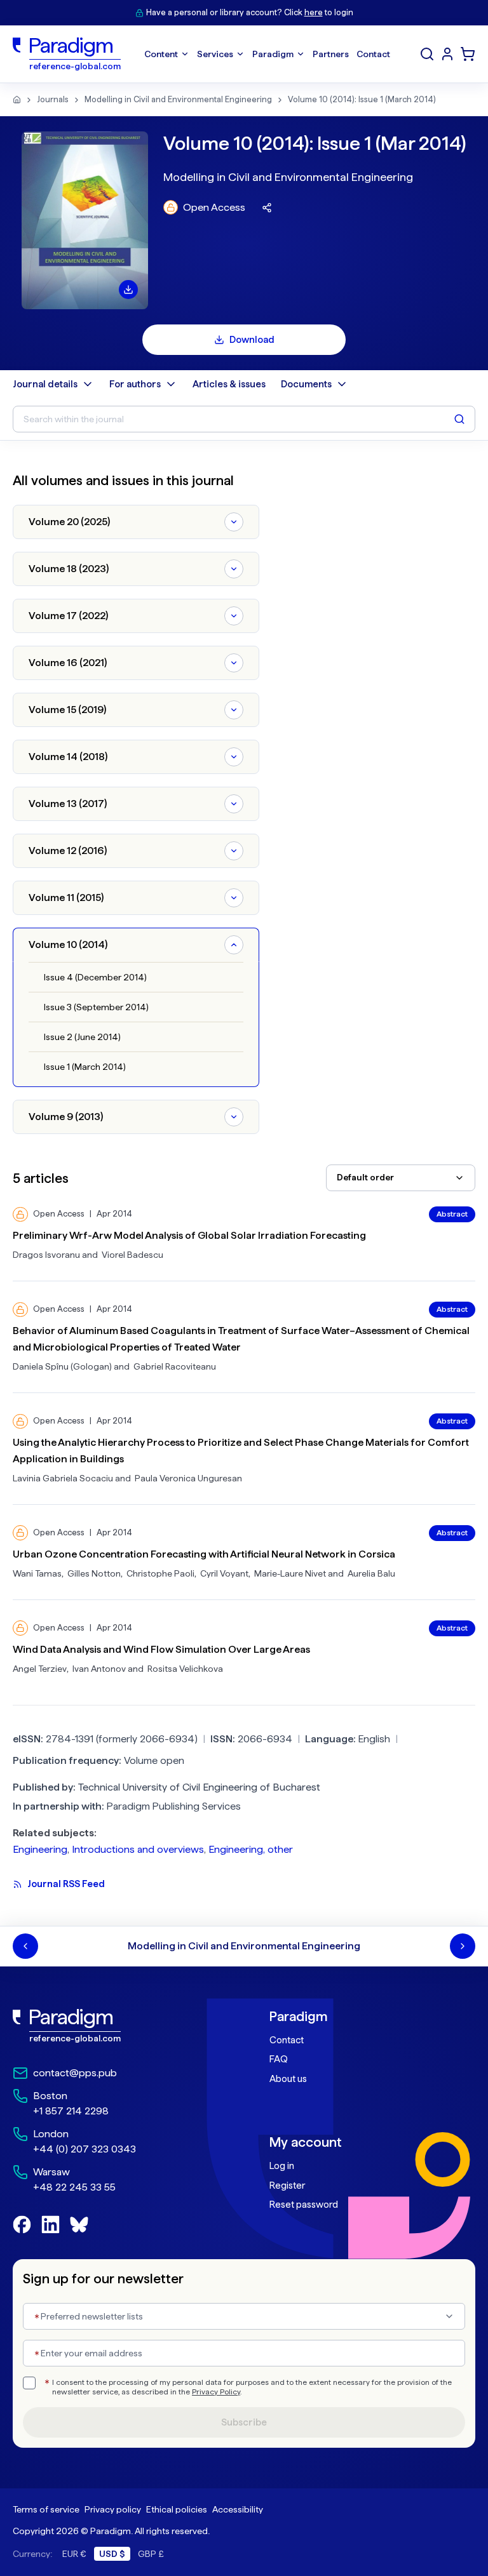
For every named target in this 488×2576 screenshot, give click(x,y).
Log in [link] (282, 2166)
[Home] (17, 100)
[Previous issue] (25, 1946)
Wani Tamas (37, 1573)
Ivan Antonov (99, 1669)
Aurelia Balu (371, 1573)
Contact (287, 2040)
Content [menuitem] (161, 54)
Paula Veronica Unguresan (188, 1478)
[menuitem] (447, 54)
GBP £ (151, 2554)
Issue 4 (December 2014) (95, 977)
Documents (306, 384)
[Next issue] (463, 1946)
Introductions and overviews (138, 1849)
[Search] (427, 54)
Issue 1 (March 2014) (85, 1067)
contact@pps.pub (75, 2073)
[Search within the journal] (459, 419)
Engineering (40, 1849)
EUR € (74, 2554)
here (314, 12)
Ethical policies (177, 2509)
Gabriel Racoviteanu (175, 1366)
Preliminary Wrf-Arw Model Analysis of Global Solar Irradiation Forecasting (189, 1235)
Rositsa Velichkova (185, 1669)
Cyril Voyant (224, 1573)
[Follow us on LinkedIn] (51, 2225)
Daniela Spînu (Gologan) (62, 1366)
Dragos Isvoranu (46, 1255)
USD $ (112, 2554)
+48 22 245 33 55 (74, 2187)
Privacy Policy (216, 2392)
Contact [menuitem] (373, 54)
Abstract (452, 1214)
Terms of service (46, 2509)
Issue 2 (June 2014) (82, 1037)
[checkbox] (29, 2383)
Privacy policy (113, 2509)
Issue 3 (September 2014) (96, 1007)
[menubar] (267, 54)
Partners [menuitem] (331, 54)
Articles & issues (229, 384)
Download (252, 340)
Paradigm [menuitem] (273, 54)
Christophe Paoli (160, 1573)
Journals (53, 99)
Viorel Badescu (132, 1255)
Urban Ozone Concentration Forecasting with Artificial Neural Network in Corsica (204, 1554)
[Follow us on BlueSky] (79, 2225)
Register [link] (287, 2186)
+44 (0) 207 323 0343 (85, 2149)
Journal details (45, 384)
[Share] (267, 208)
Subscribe (244, 2422)
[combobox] (401, 1178)
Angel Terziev (40, 1669)
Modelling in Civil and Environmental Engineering (178, 99)
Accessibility (238, 2509)
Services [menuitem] (215, 54)
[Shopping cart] (468, 54)
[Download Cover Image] (128, 290)
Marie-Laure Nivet (290, 1573)
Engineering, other (251, 1849)
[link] (116, 2026)
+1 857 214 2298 (71, 2111)
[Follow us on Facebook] (22, 2225)
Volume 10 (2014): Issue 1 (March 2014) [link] (362, 99)
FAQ (279, 2059)
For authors (135, 384)
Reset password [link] (304, 2205)
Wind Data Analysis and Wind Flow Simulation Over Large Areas (161, 1649)
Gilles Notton (94, 1573)
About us (288, 2079)
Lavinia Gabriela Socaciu (63, 1478)
